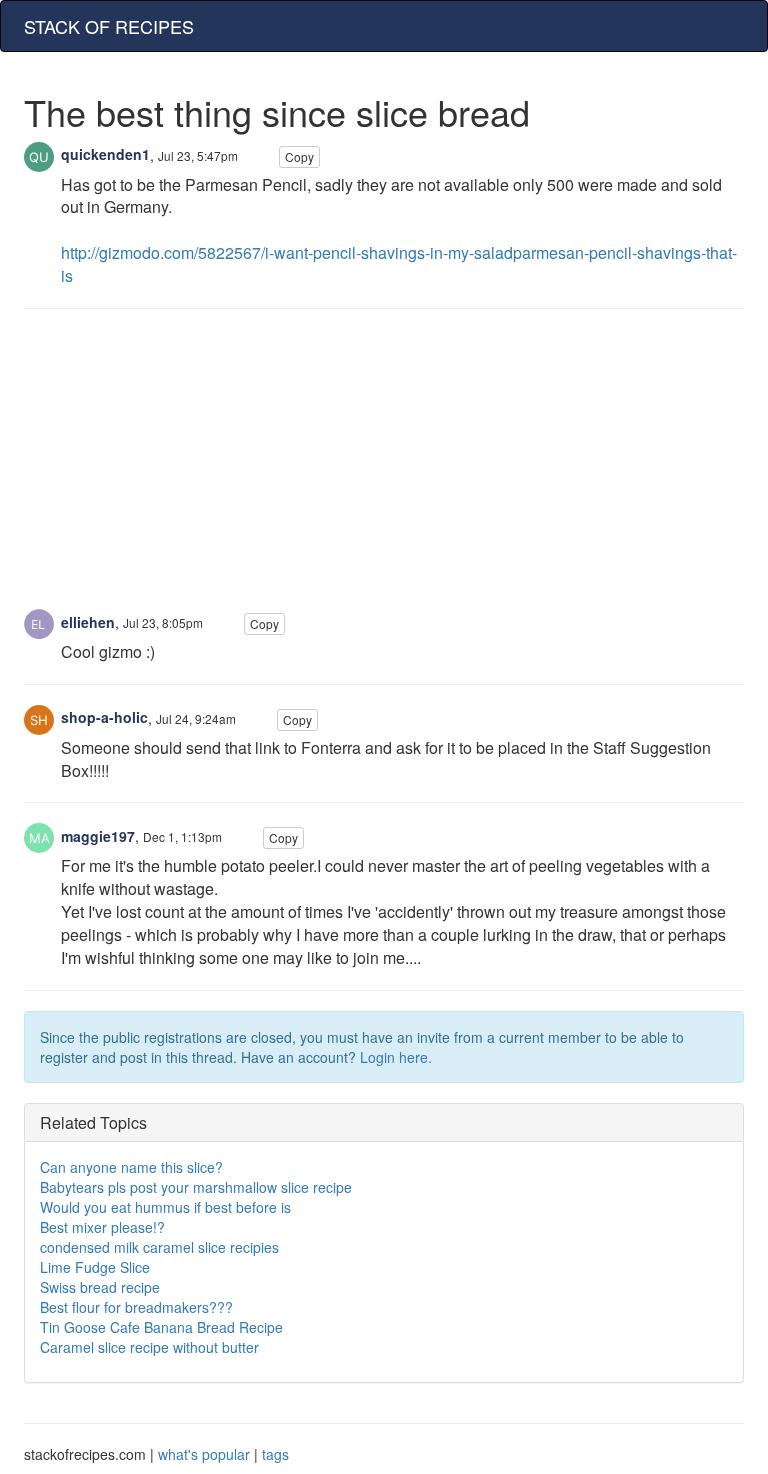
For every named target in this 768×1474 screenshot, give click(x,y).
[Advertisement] (384, 469)
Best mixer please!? (102, 1227)
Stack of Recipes (109, 26)
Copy (299, 156)
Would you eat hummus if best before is (165, 1207)
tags (275, 1454)
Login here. (396, 1057)
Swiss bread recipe (100, 1287)
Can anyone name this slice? (131, 1167)
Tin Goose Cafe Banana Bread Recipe (161, 1327)
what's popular (204, 1454)
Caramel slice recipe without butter (149, 1347)
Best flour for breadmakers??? (136, 1307)
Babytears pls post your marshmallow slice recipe (196, 1187)
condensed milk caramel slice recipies (159, 1247)
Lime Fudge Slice (95, 1267)
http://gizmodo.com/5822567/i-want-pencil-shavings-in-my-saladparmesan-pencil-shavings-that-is (399, 264)
